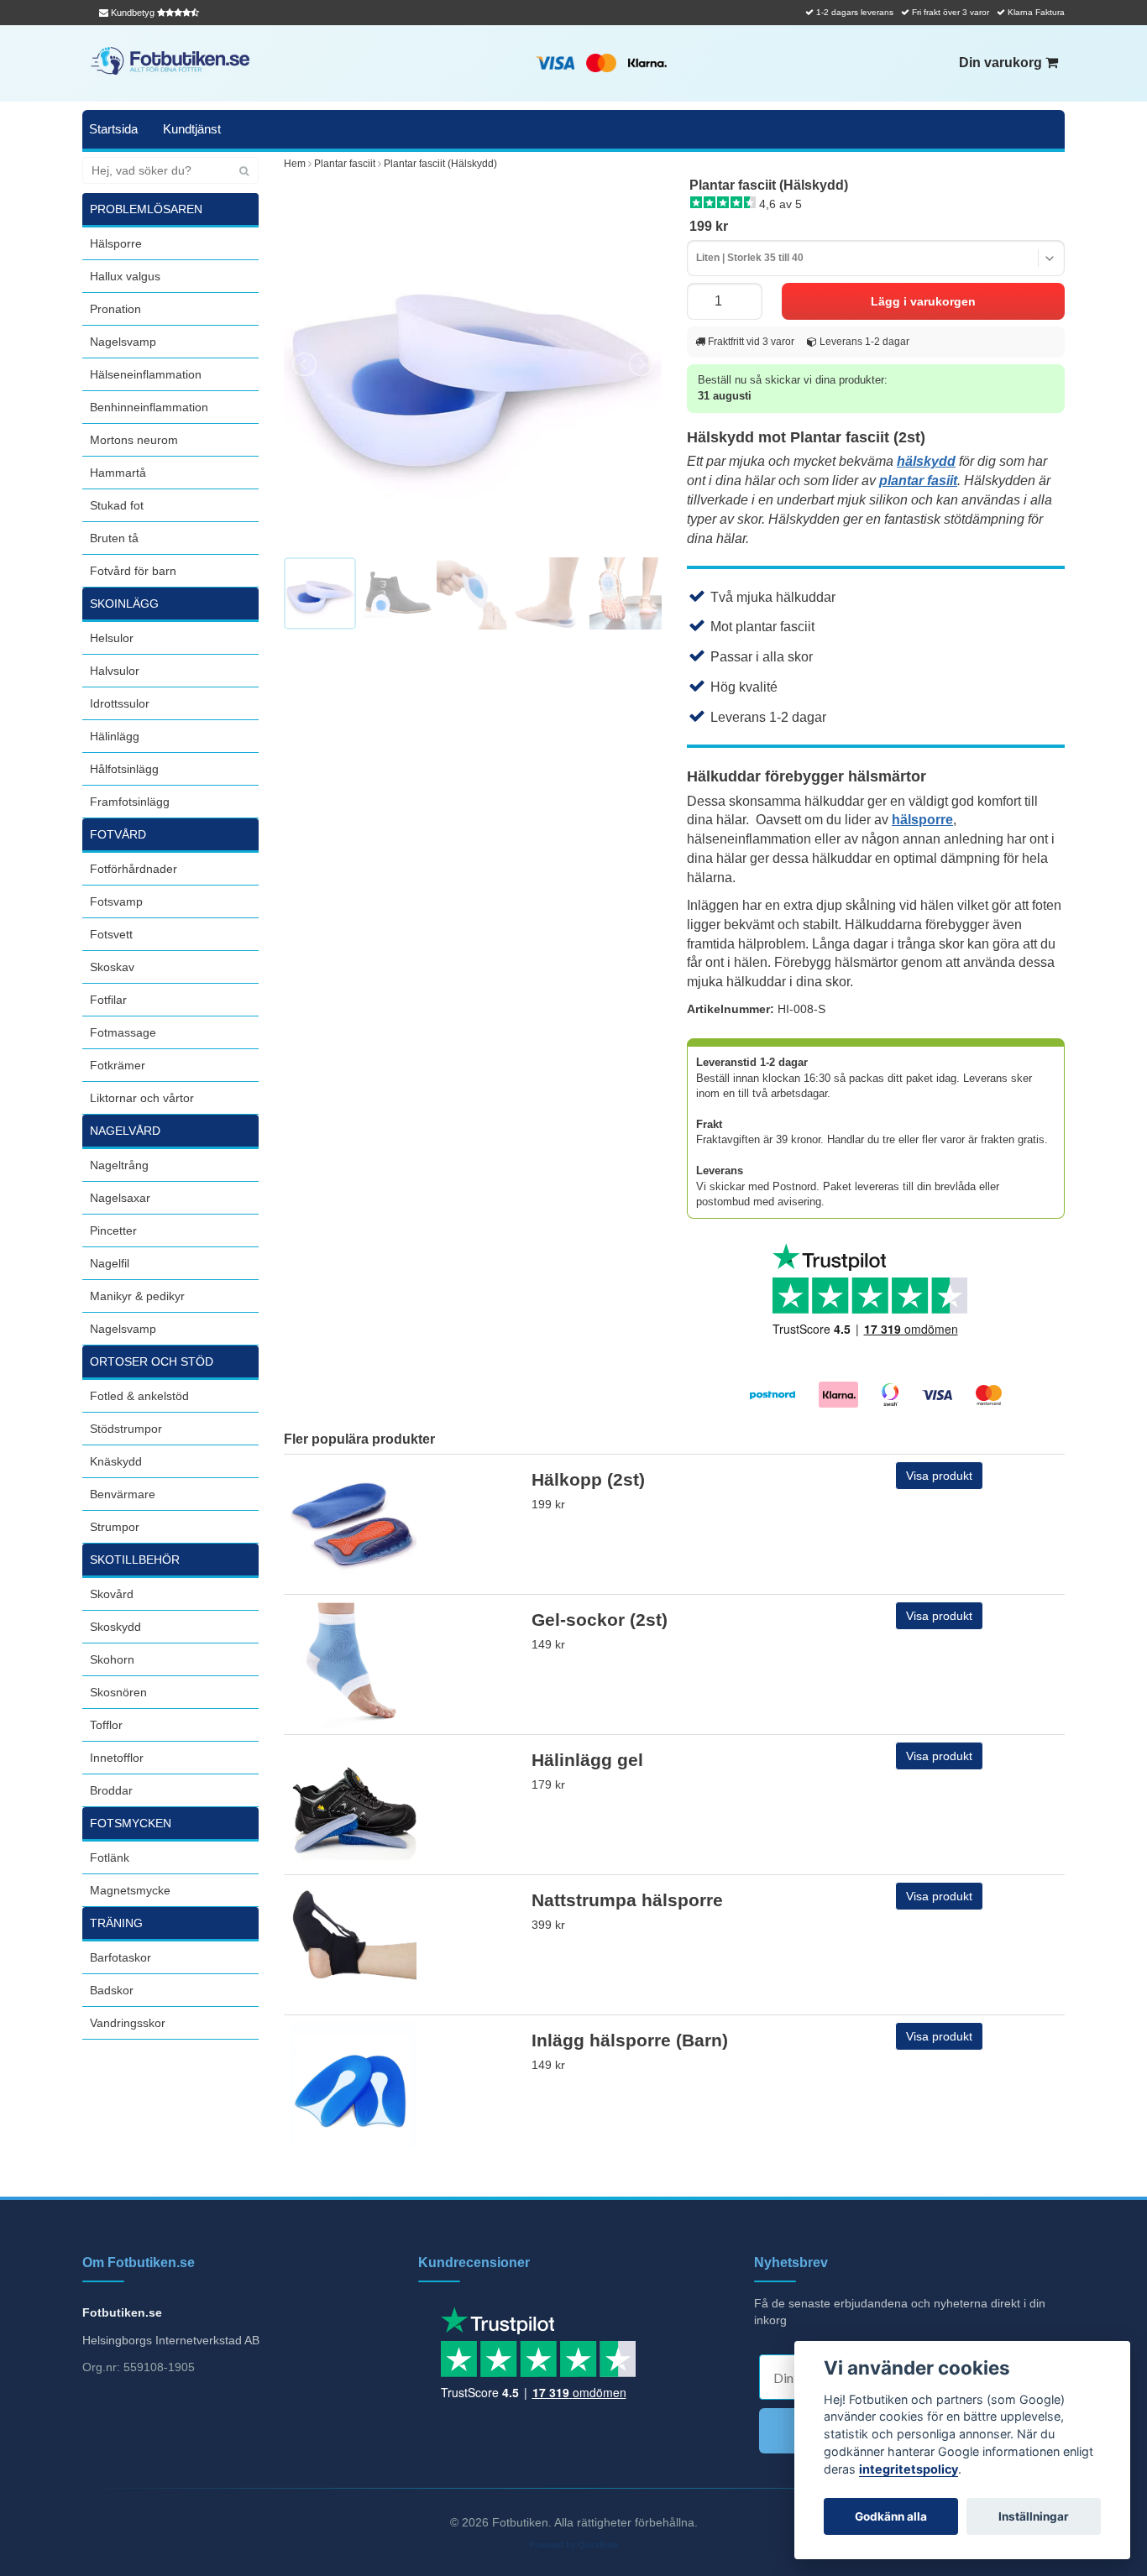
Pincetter (113, 1231)
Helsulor (112, 638)
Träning (116, 1923)
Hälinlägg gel (587, 1760)
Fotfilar (108, 1000)
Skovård (112, 1594)
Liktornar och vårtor (142, 1098)
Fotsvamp (116, 901)
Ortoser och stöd (152, 1361)
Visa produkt (939, 1476)
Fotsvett (111, 934)
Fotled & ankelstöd (139, 1396)
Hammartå (118, 473)
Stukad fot (117, 505)
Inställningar (1034, 2516)
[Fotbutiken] (170, 61)
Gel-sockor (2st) (600, 1620)
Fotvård (118, 834)
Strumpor (115, 1527)
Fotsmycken (131, 1823)
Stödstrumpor (126, 1429)
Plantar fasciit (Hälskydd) (440, 164)
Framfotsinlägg (130, 802)
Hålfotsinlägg (124, 769)
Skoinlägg (124, 604)
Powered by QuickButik (574, 2545)
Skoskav (112, 967)
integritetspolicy (909, 2469)
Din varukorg (1002, 63)
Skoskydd (115, 1627)
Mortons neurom (134, 440)
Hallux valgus (125, 276)
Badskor (112, 1990)
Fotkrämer (118, 1065)
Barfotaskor (120, 1957)
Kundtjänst (192, 129)
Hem (295, 164)
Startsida (113, 129)
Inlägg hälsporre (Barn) (630, 2040)
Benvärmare (123, 1494)
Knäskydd (116, 1461)
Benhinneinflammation (149, 407)
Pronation (115, 309)
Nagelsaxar (120, 1198)
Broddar (111, 1790)
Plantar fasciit (345, 164)
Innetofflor (117, 1758)
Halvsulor (115, 671)
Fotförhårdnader (134, 869)
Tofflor (106, 1725)
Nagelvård (125, 1131)
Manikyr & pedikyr (137, 1296)
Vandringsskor (128, 2023)
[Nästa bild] (640, 364)
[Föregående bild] (306, 364)
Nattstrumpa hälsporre (627, 1900)
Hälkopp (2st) (588, 1479)
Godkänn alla (891, 2516)
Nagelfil (110, 1263)
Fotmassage (123, 1032)
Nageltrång (119, 1165)
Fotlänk (110, 1858)
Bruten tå (114, 538)
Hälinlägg (115, 736)
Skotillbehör (135, 1560)
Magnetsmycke (130, 1890)
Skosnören (118, 1692)
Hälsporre (116, 243)
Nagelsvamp (123, 342)
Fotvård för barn (133, 571)
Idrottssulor (120, 703)
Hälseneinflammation (146, 374)
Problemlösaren (146, 209)
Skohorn (112, 1659)
